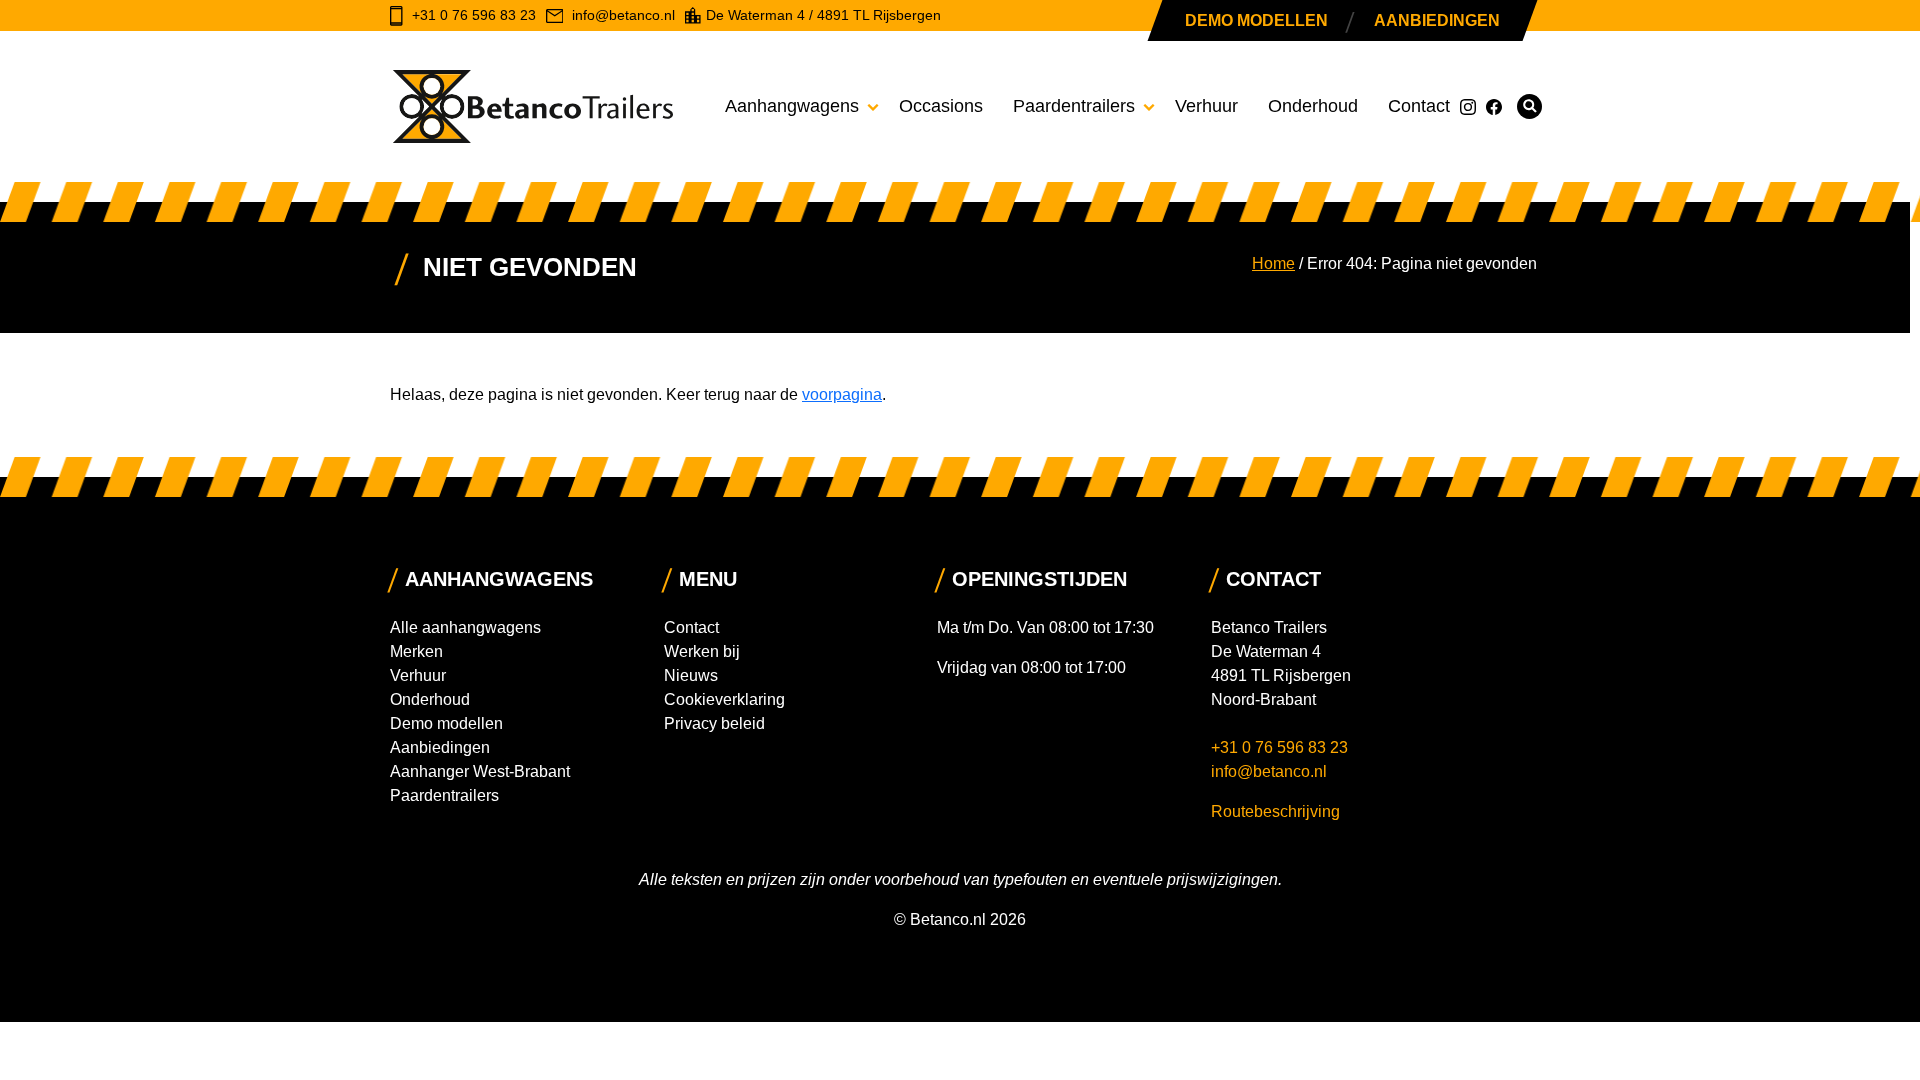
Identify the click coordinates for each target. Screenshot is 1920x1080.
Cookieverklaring (724, 699)
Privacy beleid (714, 723)
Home (1273, 263)
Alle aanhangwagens (465, 627)
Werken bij (702, 651)
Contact (1419, 106)
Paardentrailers (1074, 106)
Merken (416, 651)
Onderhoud (1313, 106)
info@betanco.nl (1269, 771)
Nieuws (691, 675)
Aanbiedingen (1437, 20)
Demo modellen (1256, 20)
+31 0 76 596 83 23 (1281, 747)
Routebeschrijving (1275, 811)
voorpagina (842, 394)
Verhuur (1206, 106)
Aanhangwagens (792, 106)
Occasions (941, 106)
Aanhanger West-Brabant (480, 771)
